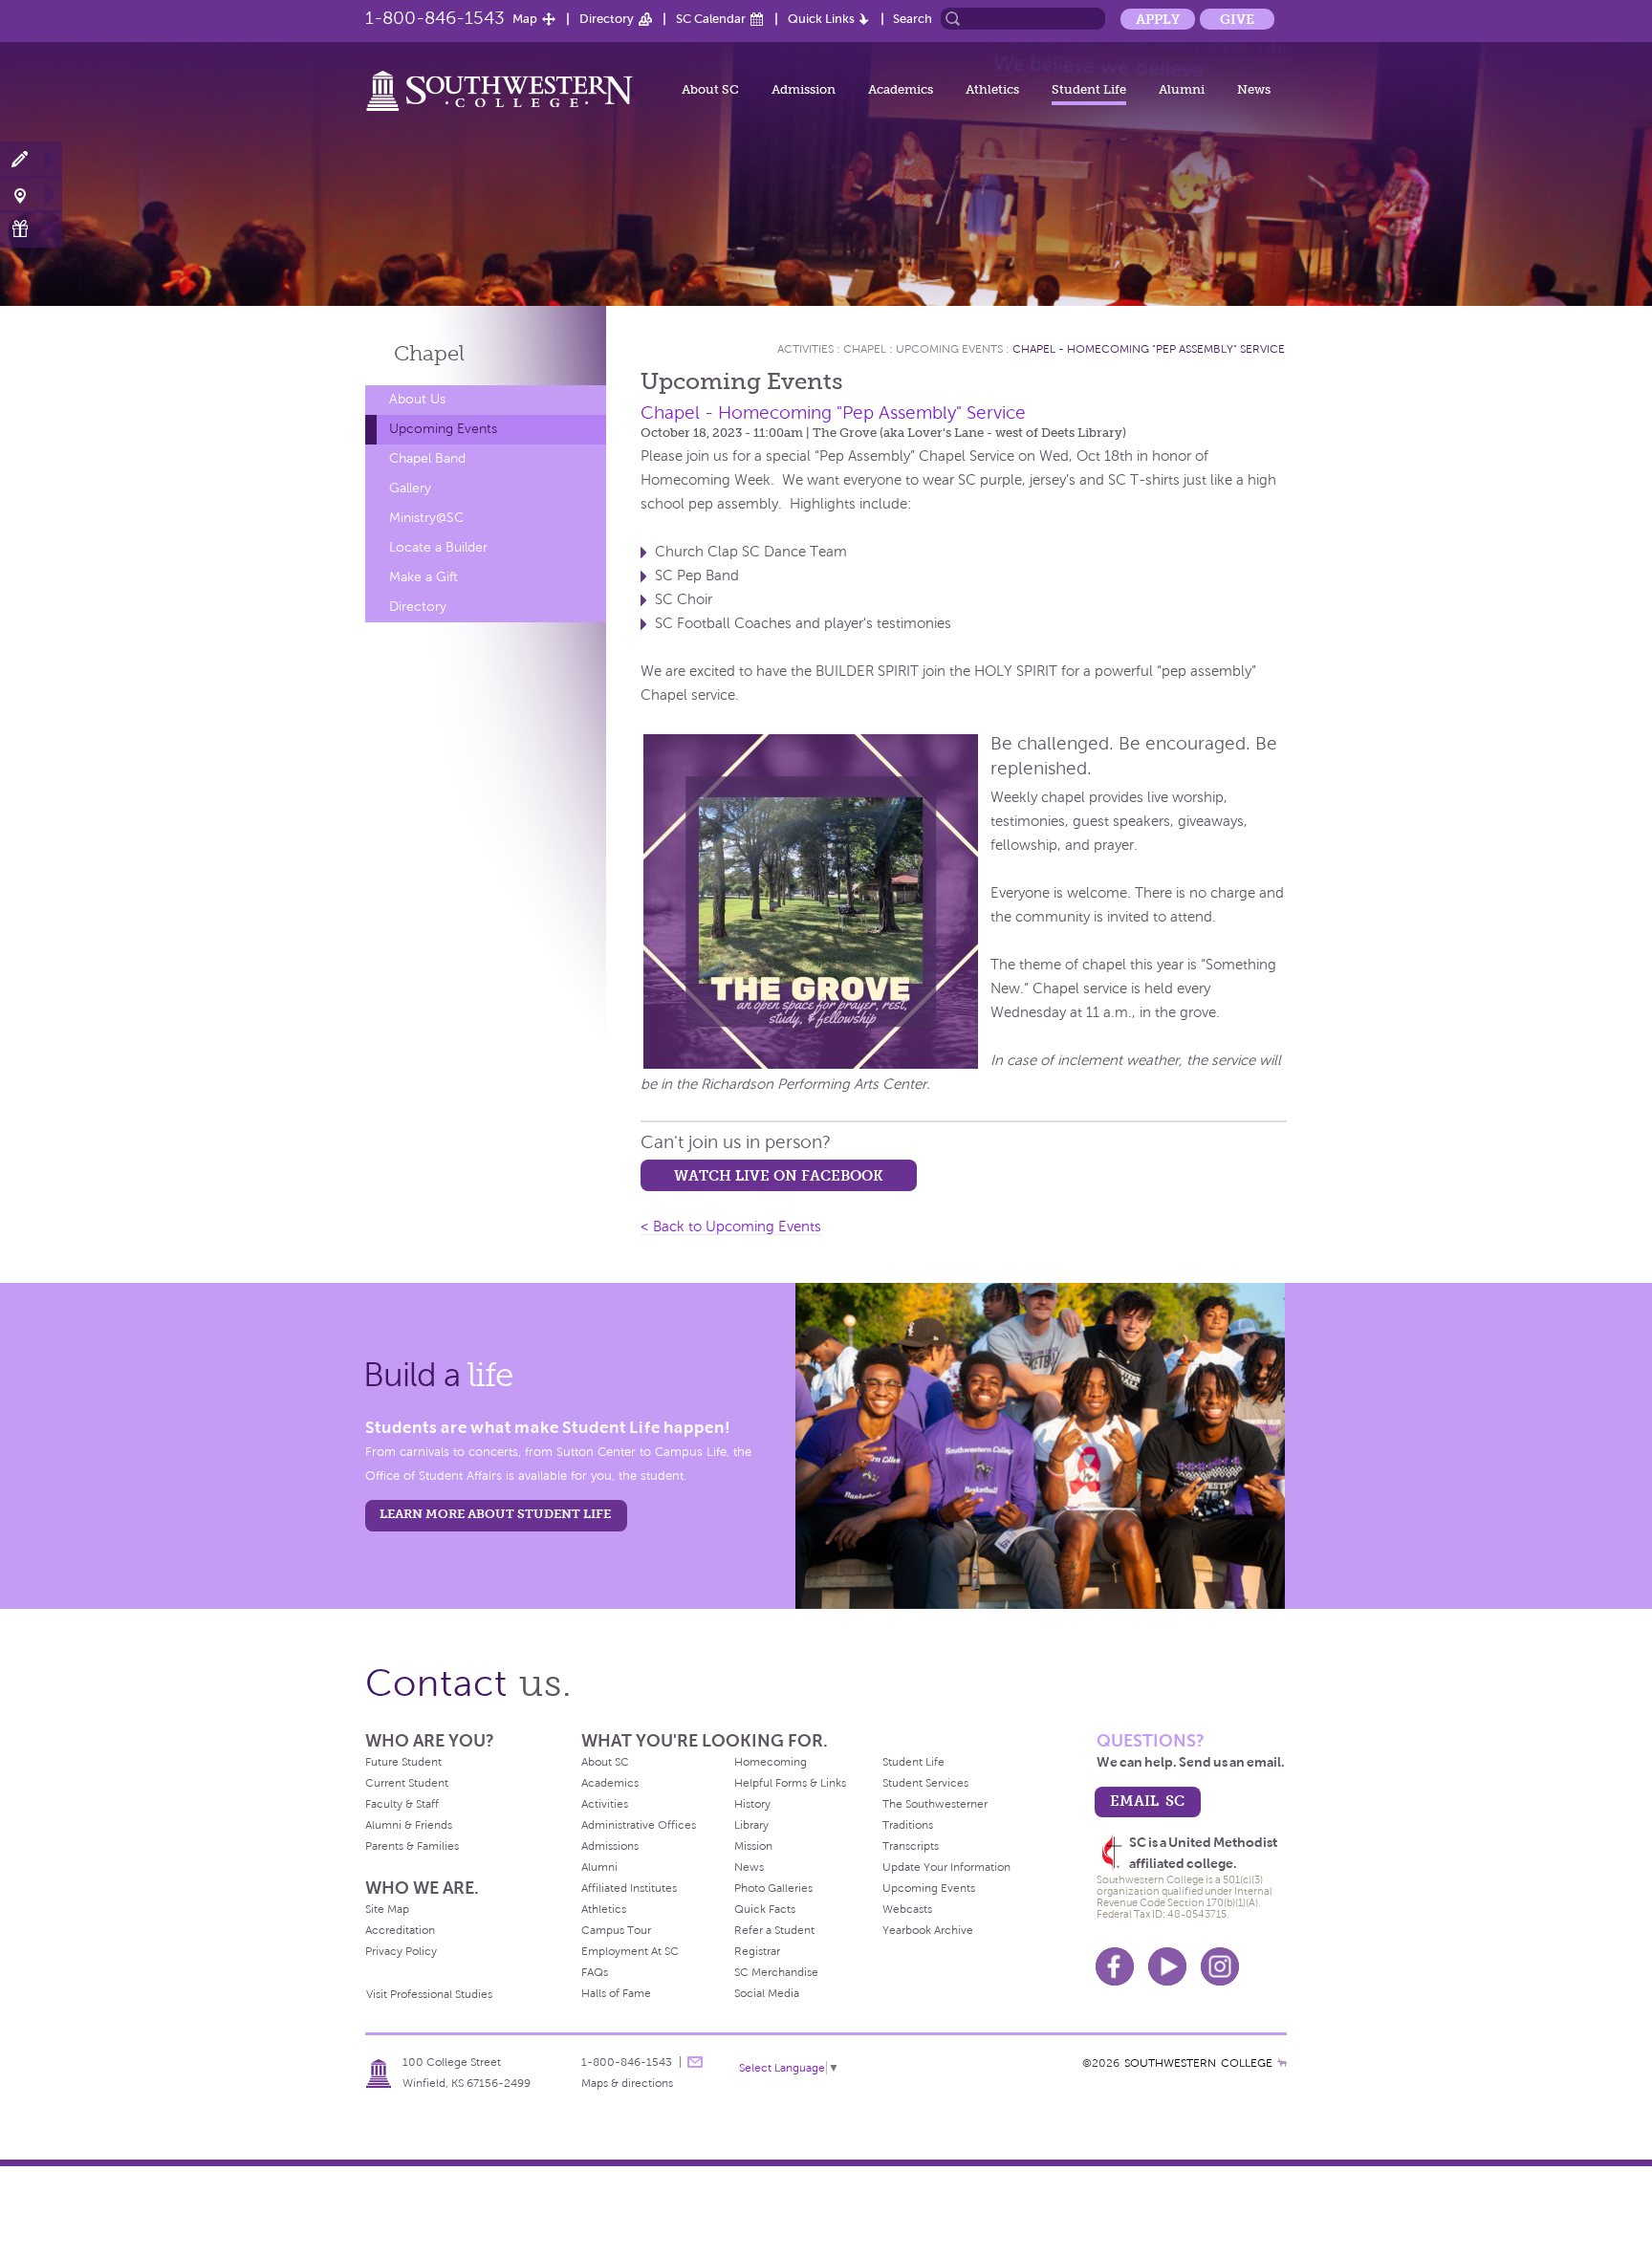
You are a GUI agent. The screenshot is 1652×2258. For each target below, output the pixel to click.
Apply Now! (31, 160)
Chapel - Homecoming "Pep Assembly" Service (1149, 349)
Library (751, 1825)
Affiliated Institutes (629, 1888)
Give (1237, 19)
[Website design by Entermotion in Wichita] (1282, 2063)
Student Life (1089, 89)
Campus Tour (616, 1930)
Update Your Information (946, 1867)
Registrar (757, 1951)
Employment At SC (630, 1951)
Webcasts (907, 1909)
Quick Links (821, 19)
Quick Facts (765, 1909)
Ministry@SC (426, 518)
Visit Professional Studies (429, 1994)
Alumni (1182, 89)
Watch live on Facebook (779, 1175)
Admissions (610, 1846)
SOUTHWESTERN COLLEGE (1198, 2063)
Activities (805, 349)
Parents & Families (412, 1846)
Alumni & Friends (409, 1825)
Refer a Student (774, 1930)
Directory (607, 19)
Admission (804, 89)
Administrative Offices (639, 1825)
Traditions (908, 1825)
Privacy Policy (401, 1951)
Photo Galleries (773, 1888)
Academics (901, 89)
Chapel (429, 353)
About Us (417, 399)
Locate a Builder (438, 547)
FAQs (595, 1972)
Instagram (1220, 1966)
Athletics (992, 89)
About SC (710, 89)
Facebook (1115, 1966)
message (695, 2062)
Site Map (387, 1909)
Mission (753, 1846)
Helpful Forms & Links (790, 1783)
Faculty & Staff (402, 1804)
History (752, 1804)
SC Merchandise (776, 1972)
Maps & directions (627, 2083)
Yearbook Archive (928, 1930)
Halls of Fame (616, 1993)
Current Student (407, 1783)
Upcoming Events (443, 429)
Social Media (767, 1993)
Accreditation (400, 1930)
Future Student (403, 1762)
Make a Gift (31, 229)
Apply (1158, 19)
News (1254, 89)
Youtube (1167, 1966)
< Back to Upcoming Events (731, 1227)
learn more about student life (495, 1514)
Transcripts (911, 1846)
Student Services (925, 1783)
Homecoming (771, 1762)
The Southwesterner (935, 1804)
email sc (1147, 1801)
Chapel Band (427, 458)
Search (913, 19)
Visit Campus (31, 195)
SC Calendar (711, 19)
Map (525, 19)
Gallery (410, 488)
